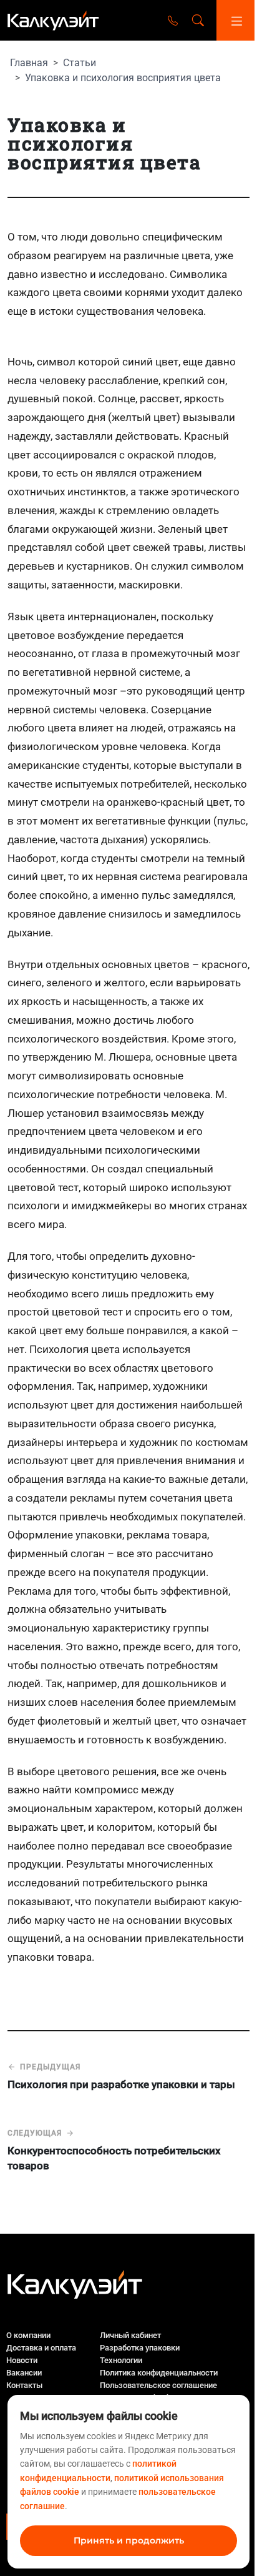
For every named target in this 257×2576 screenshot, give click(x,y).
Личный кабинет (130, 2335)
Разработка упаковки (140, 2348)
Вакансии (24, 2373)
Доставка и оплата (41, 2348)
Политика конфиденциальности (159, 2373)
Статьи (80, 63)
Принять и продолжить (129, 2540)
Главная (29, 63)
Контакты (24, 2385)
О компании (28, 2335)
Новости (22, 2360)
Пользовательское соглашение (158, 2385)
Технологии (121, 2360)
